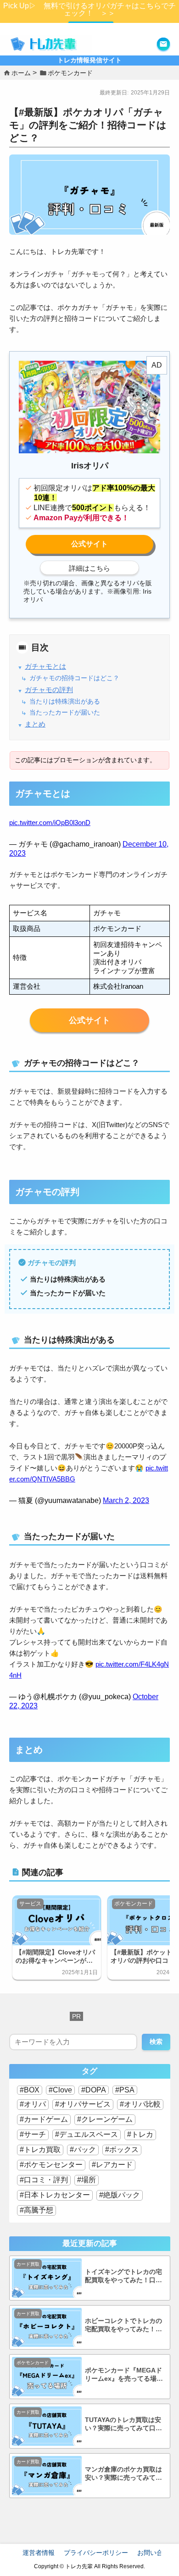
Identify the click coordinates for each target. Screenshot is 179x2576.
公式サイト (89, 1020)
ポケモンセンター (53, 2165)
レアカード (114, 2165)
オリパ (35, 2104)
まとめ (35, 724)
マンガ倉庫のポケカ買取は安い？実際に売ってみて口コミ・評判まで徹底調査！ (123, 2474)
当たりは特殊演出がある (65, 702)
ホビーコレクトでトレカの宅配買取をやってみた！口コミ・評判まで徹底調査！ (123, 2326)
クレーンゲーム (107, 2119)
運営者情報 (39, 2553)
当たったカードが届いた (65, 713)
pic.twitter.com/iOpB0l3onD (50, 823)
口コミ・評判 (46, 2180)
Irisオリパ (89, 544)
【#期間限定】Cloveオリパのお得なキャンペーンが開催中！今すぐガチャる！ (55, 1957)
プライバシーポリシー (96, 2553)
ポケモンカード (134, 1904)
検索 (156, 2042)
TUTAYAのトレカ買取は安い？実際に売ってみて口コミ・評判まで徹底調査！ (123, 2425)
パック (85, 2149)
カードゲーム (46, 2119)
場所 (89, 2180)
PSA (127, 2090)
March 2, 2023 (126, 1500)
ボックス (124, 2149)
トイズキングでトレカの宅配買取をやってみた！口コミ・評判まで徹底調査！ (123, 2276)
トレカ (142, 2134)
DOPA (96, 2090)
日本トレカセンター (57, 2195)
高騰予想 (39, 2210)
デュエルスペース (89, 2134)
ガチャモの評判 (49, 690)
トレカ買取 (42, 2149)
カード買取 (28, 2264)
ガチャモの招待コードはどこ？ (74, 678)
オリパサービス (85, 2104)
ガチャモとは (45, 666)
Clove (62, 2090)
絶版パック (122, 2195)
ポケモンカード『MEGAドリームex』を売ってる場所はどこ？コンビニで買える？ (124, 2375)
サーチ (35, 2134)
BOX (32, 2090)
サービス (30, 1904)
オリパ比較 (142, 2104)
